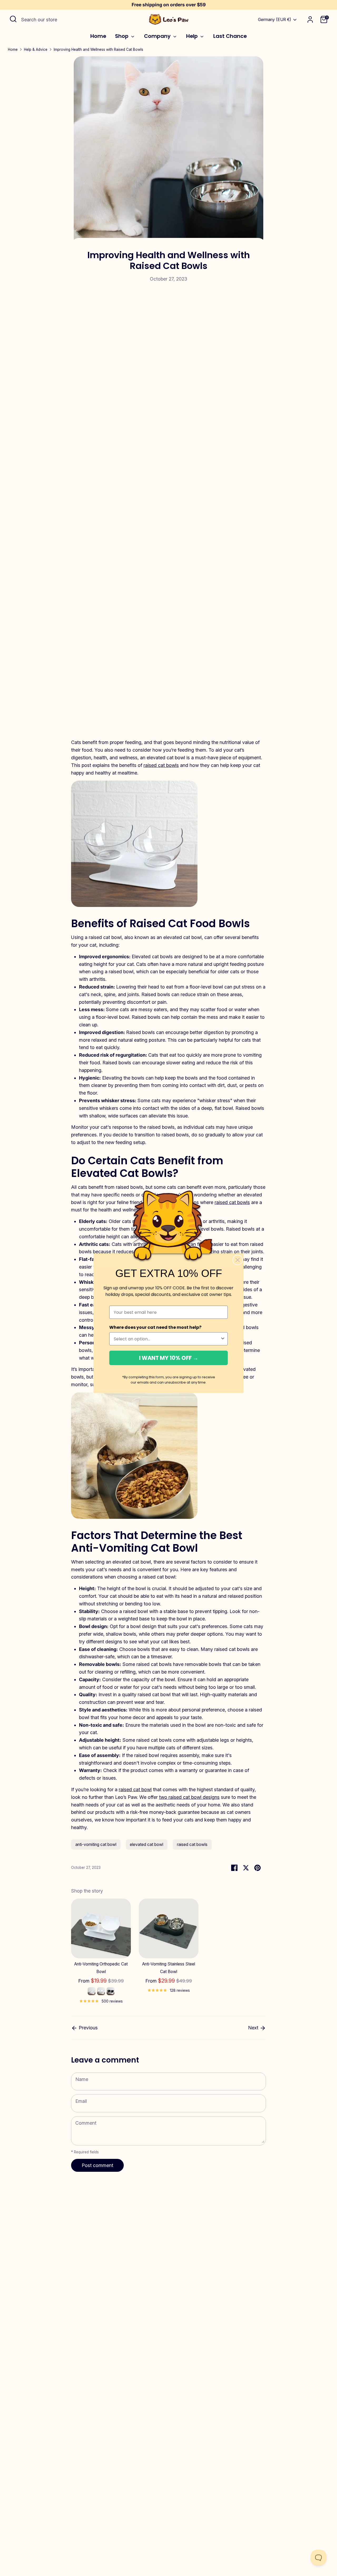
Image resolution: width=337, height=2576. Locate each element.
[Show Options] (223, 1339)
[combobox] (167, 1339)
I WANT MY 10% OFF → (169, 1358)
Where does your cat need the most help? (155, 1327)
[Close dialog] (238, 1260)
